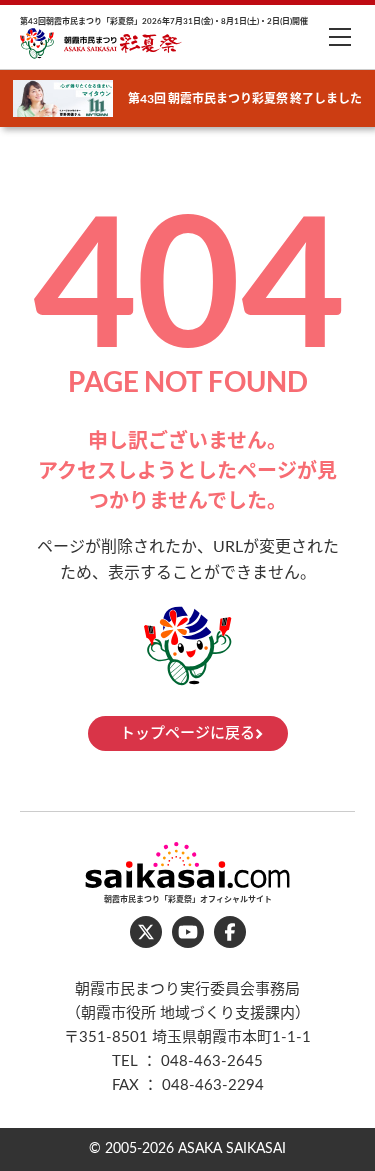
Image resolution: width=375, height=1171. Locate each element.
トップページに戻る (187, 733)
